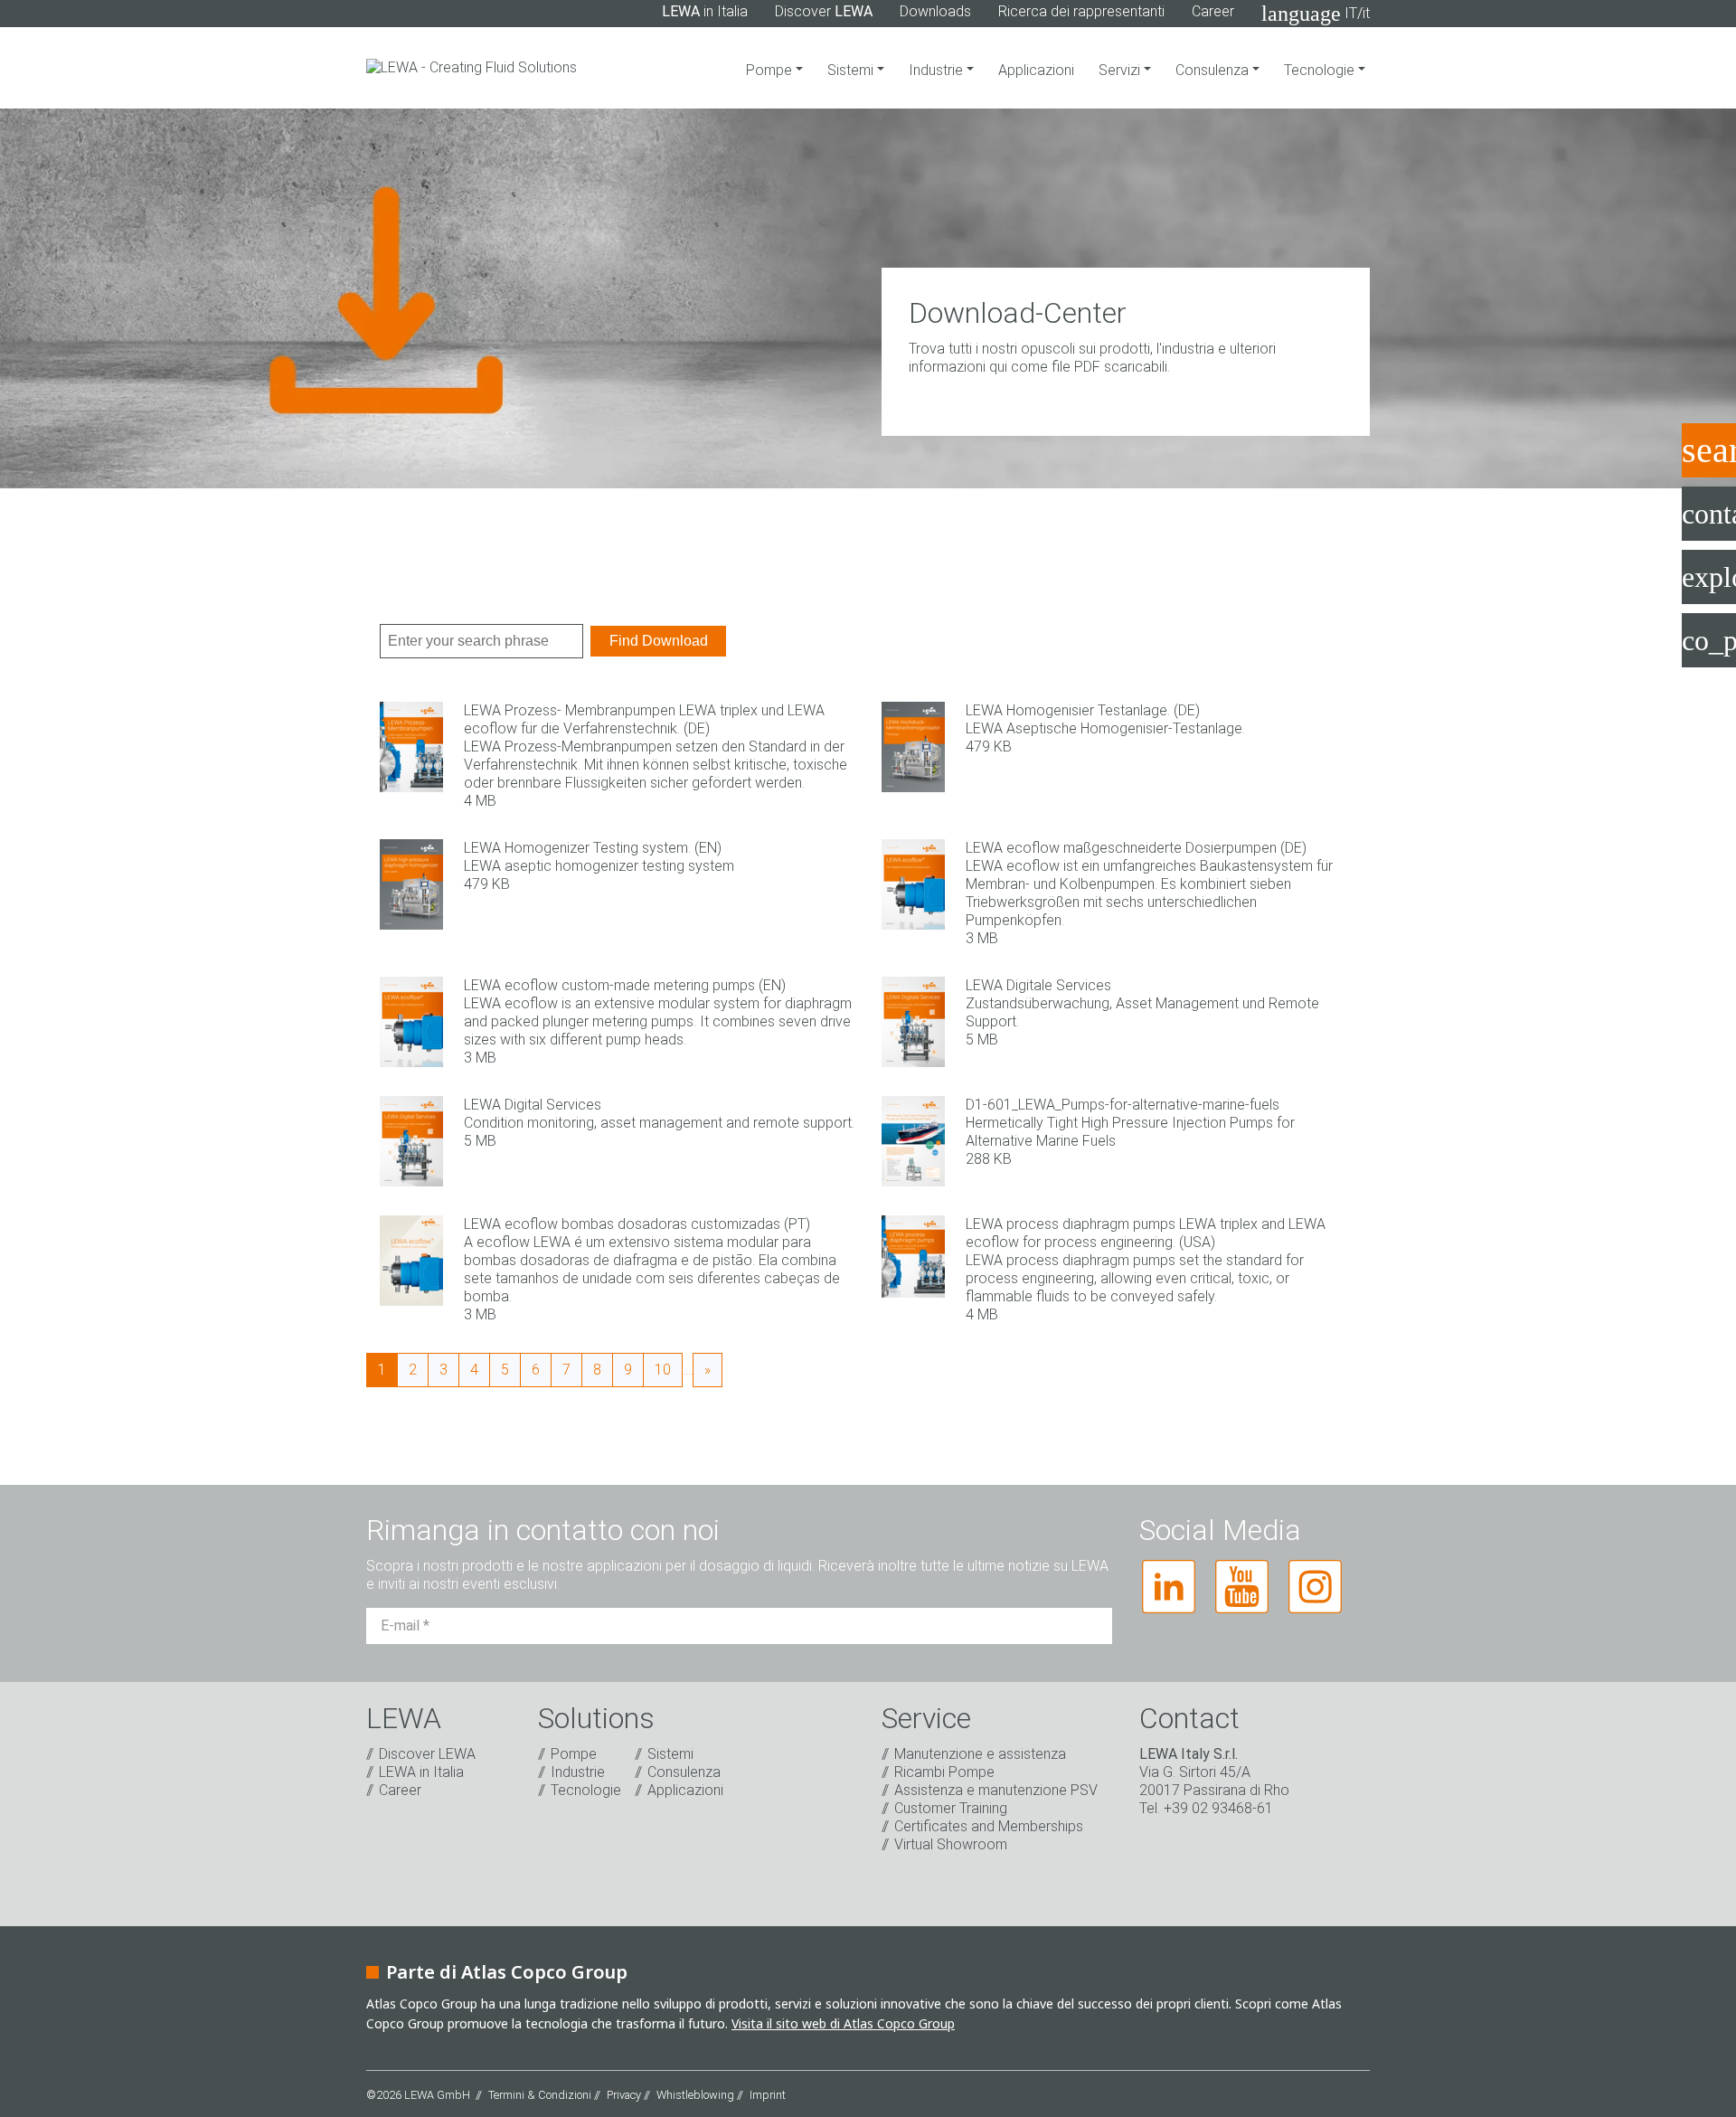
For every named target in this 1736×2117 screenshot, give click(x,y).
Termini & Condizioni (540, 2095)
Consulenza (1214, 70)
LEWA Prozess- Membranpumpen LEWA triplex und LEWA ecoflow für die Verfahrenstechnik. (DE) (644, 719)
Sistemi (852, 70)
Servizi (1121, 70)
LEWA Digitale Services (1038, 985)
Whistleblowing (695, 2095)
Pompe (771, 70)
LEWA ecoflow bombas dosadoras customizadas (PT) (637, 1224)
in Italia (705, 11)
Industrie (938, 70)
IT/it (1316, 14)
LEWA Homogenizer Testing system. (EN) (593, 848)
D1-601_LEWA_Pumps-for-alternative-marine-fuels (1123, 1105)
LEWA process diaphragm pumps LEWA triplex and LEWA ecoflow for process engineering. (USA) (1146, 1233)
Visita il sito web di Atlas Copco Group (843, 2023)
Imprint (768, 2095)
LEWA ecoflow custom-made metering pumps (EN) (625, 985)
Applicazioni (1036, 70)
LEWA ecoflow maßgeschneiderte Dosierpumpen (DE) (1136, 848)
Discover (824, 11)
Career (1213, 11)
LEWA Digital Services (533, 1105)
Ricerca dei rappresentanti (1081, 11)
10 (663, 1370)
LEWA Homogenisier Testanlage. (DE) (1083, 710)
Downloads (935, 11)
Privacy (624, 2095)
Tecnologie (1321, 70)
